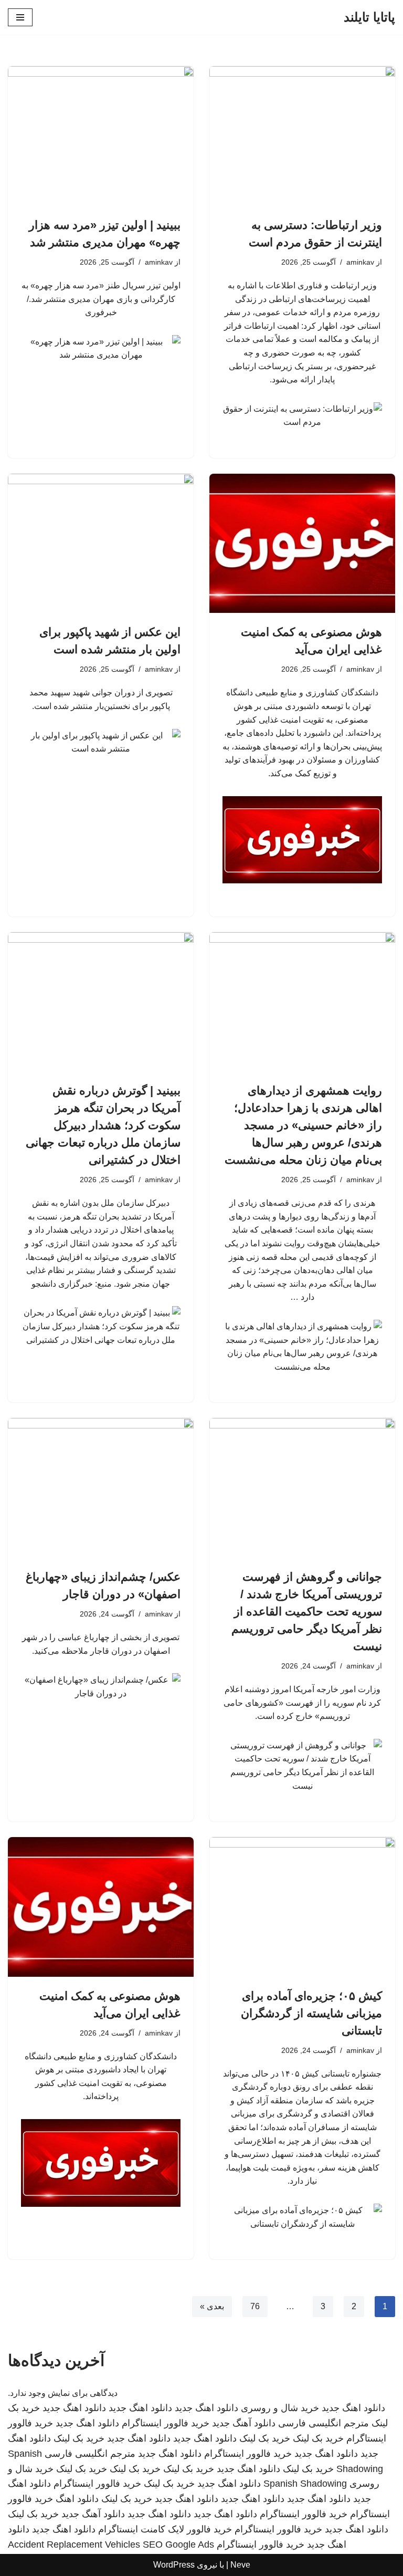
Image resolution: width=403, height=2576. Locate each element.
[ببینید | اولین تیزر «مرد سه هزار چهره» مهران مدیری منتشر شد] (101, 136)
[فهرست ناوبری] (20, 17)
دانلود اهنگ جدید (353, 2408)
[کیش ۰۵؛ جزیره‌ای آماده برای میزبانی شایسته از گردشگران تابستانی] (302, 1907)
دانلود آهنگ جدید (244, 2423)
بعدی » (212, 2306)
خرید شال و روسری (280, 2408)
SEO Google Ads (178, 2544)
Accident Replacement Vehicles (74, 2544)
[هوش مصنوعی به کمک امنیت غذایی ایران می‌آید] (302, 544)
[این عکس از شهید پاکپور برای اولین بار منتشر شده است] (101, 544)
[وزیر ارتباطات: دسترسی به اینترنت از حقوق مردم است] (302, 136)
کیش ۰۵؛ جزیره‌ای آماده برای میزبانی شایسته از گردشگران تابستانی (311, 2013)
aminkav (360, 262)
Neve (240, 2565)
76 (255, 2306)
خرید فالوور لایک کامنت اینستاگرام (165, 2529)
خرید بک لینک (318, 2438)
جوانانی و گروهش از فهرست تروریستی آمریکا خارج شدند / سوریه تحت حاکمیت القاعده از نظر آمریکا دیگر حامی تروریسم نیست (307, 1612)
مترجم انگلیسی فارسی (324, 2423)
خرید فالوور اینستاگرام (166, 2423)
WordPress (174, 2565)
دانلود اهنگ (77, 2499)
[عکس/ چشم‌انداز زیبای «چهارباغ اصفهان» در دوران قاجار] (101, 1488)
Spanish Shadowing (305, 2484)
